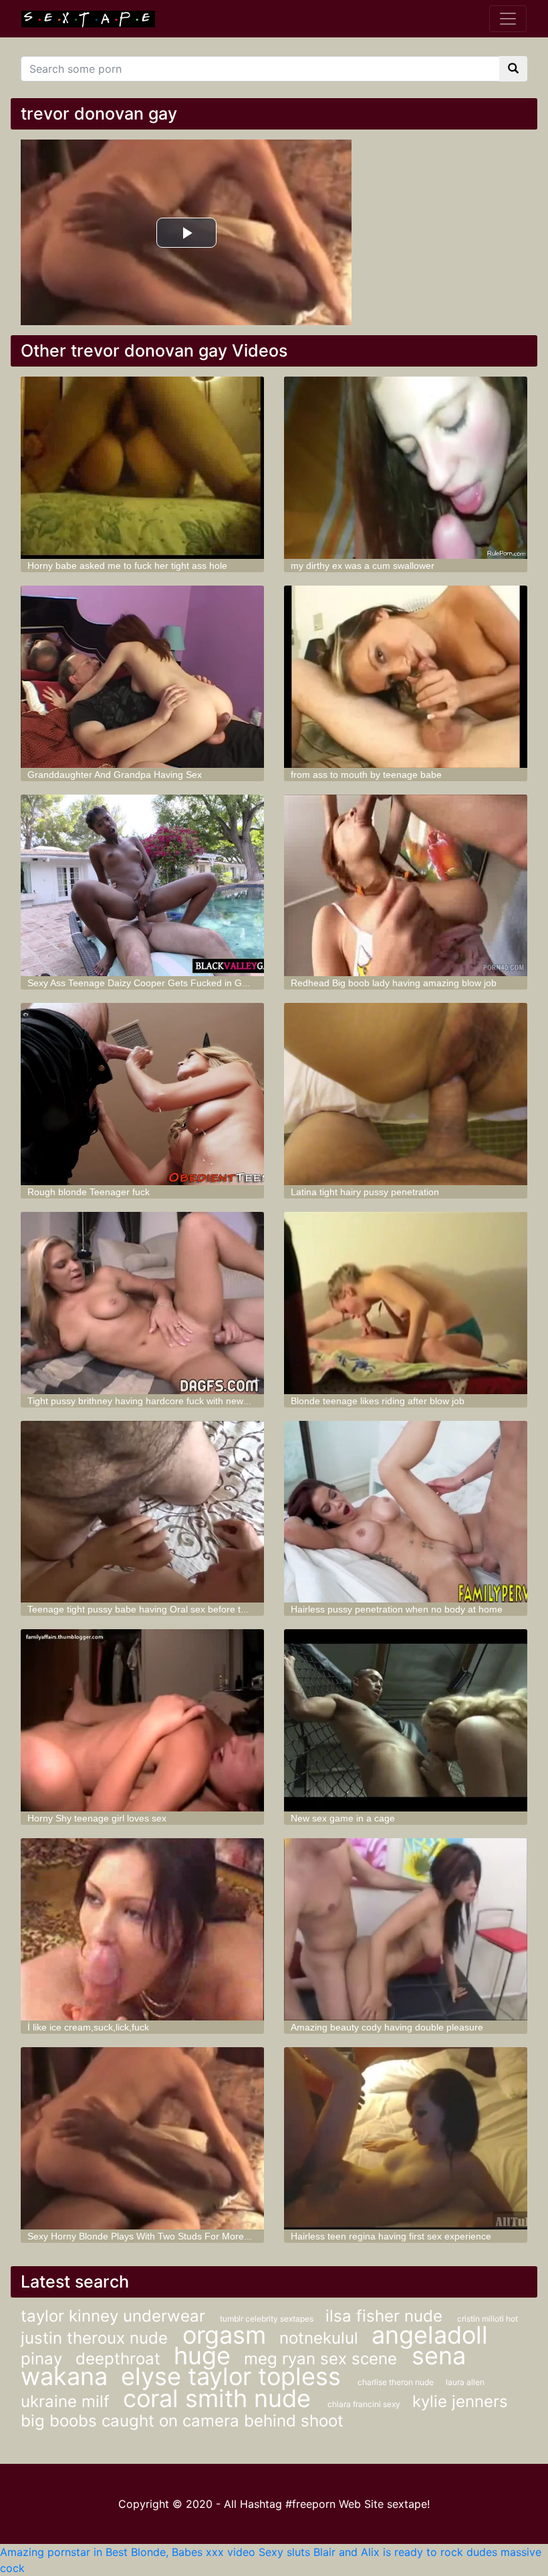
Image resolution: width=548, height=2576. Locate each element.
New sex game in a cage (343, 1818)
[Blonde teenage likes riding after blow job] (406, 1303)
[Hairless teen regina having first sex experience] (406, 2138)
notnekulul (319, 2338)
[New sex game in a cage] (406, 1720)
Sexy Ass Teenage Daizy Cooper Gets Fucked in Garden (147, 983)
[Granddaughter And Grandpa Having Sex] (142, 677)
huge (202, 2356)
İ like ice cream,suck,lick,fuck (88, 2027)
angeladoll (430, 2335)
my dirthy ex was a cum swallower (363, 566)
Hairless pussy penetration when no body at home (397, 1609)
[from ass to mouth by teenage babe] (406, 677)
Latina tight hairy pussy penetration (365, 1192)
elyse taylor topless (234, 2376)
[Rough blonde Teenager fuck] (142, 1094)
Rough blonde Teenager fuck (89, 1192)
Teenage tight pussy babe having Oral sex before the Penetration (165, 1609)
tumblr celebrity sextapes (268, 2319)
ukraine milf (65, 2401)
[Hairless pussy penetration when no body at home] (406, 1512)
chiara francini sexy (365, 2404)
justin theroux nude (97, 2338)
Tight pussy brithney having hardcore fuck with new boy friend (158, 1401)
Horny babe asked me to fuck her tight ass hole (127, 566)
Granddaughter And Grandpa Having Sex (115, 775)
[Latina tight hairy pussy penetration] (406, 1094)
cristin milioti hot (488, 2319)
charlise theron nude (397, 2382)
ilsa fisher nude (386, 2316)
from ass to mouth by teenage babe (366, 775)
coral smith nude (220, 2398)
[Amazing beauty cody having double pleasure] (406, 1929)
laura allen (465, 2382)
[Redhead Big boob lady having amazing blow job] (406, 886)
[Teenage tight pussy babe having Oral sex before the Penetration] (142, 1512)
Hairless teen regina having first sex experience (391, 2236)
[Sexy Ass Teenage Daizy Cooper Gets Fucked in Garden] (142, 886)
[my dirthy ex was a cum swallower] (406, 468)
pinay (41, 2359)
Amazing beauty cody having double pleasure (387, 2027)
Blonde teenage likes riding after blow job (378, 1401)
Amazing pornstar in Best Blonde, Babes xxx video (128, 2552)
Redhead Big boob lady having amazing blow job (394, 983)
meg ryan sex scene (323, 2359)
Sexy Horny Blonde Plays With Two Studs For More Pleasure (156, 2236)
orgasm (224, 2335)
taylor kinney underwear (115, 2316)
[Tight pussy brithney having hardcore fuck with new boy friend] (142, 1303)
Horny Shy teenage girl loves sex (97, 1818)
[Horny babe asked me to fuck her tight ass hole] (142, 468)
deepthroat (118, 2359)
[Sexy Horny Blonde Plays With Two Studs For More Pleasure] (142, 2138)
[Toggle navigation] (508, 19)
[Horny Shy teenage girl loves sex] (142, 1720)
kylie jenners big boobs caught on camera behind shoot (264, 2411)
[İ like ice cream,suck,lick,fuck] (142, 1929)
